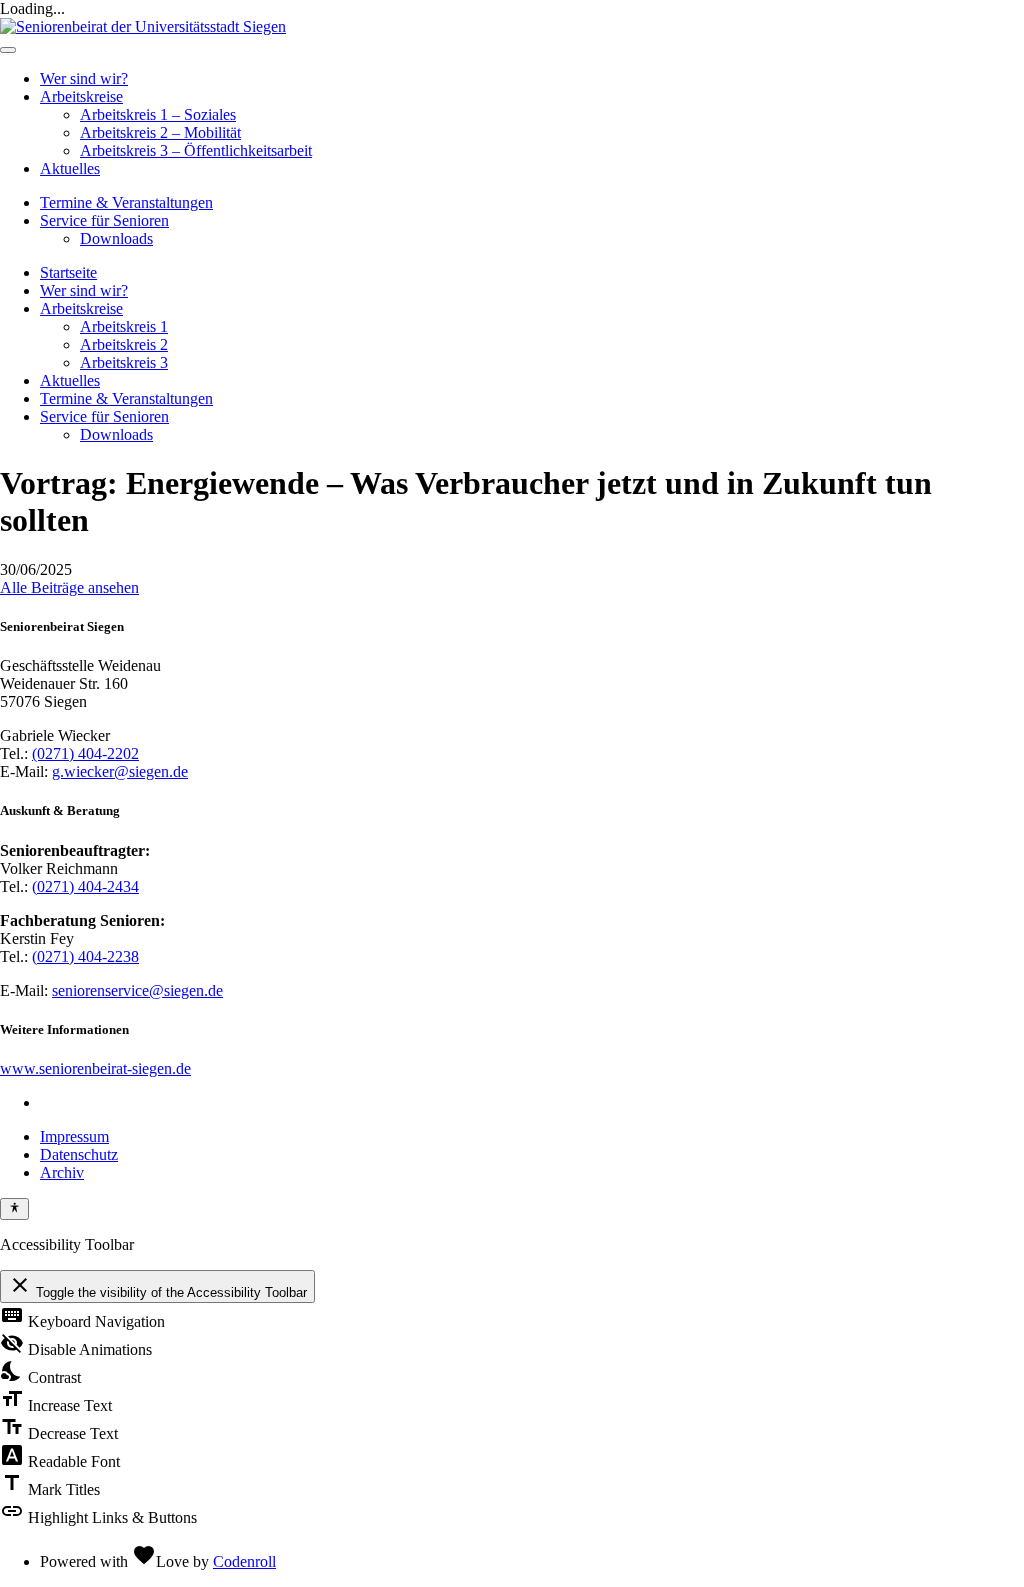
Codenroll (244, 1561)
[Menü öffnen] (8, 50)
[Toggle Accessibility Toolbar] (14, 1209)
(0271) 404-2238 (85, 956)
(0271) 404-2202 (85, 753)
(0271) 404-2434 (85, 886)
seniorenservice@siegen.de (137, 990)
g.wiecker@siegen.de (120, 771)
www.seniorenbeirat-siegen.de (95, 1068)
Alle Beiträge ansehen (69, 587)
